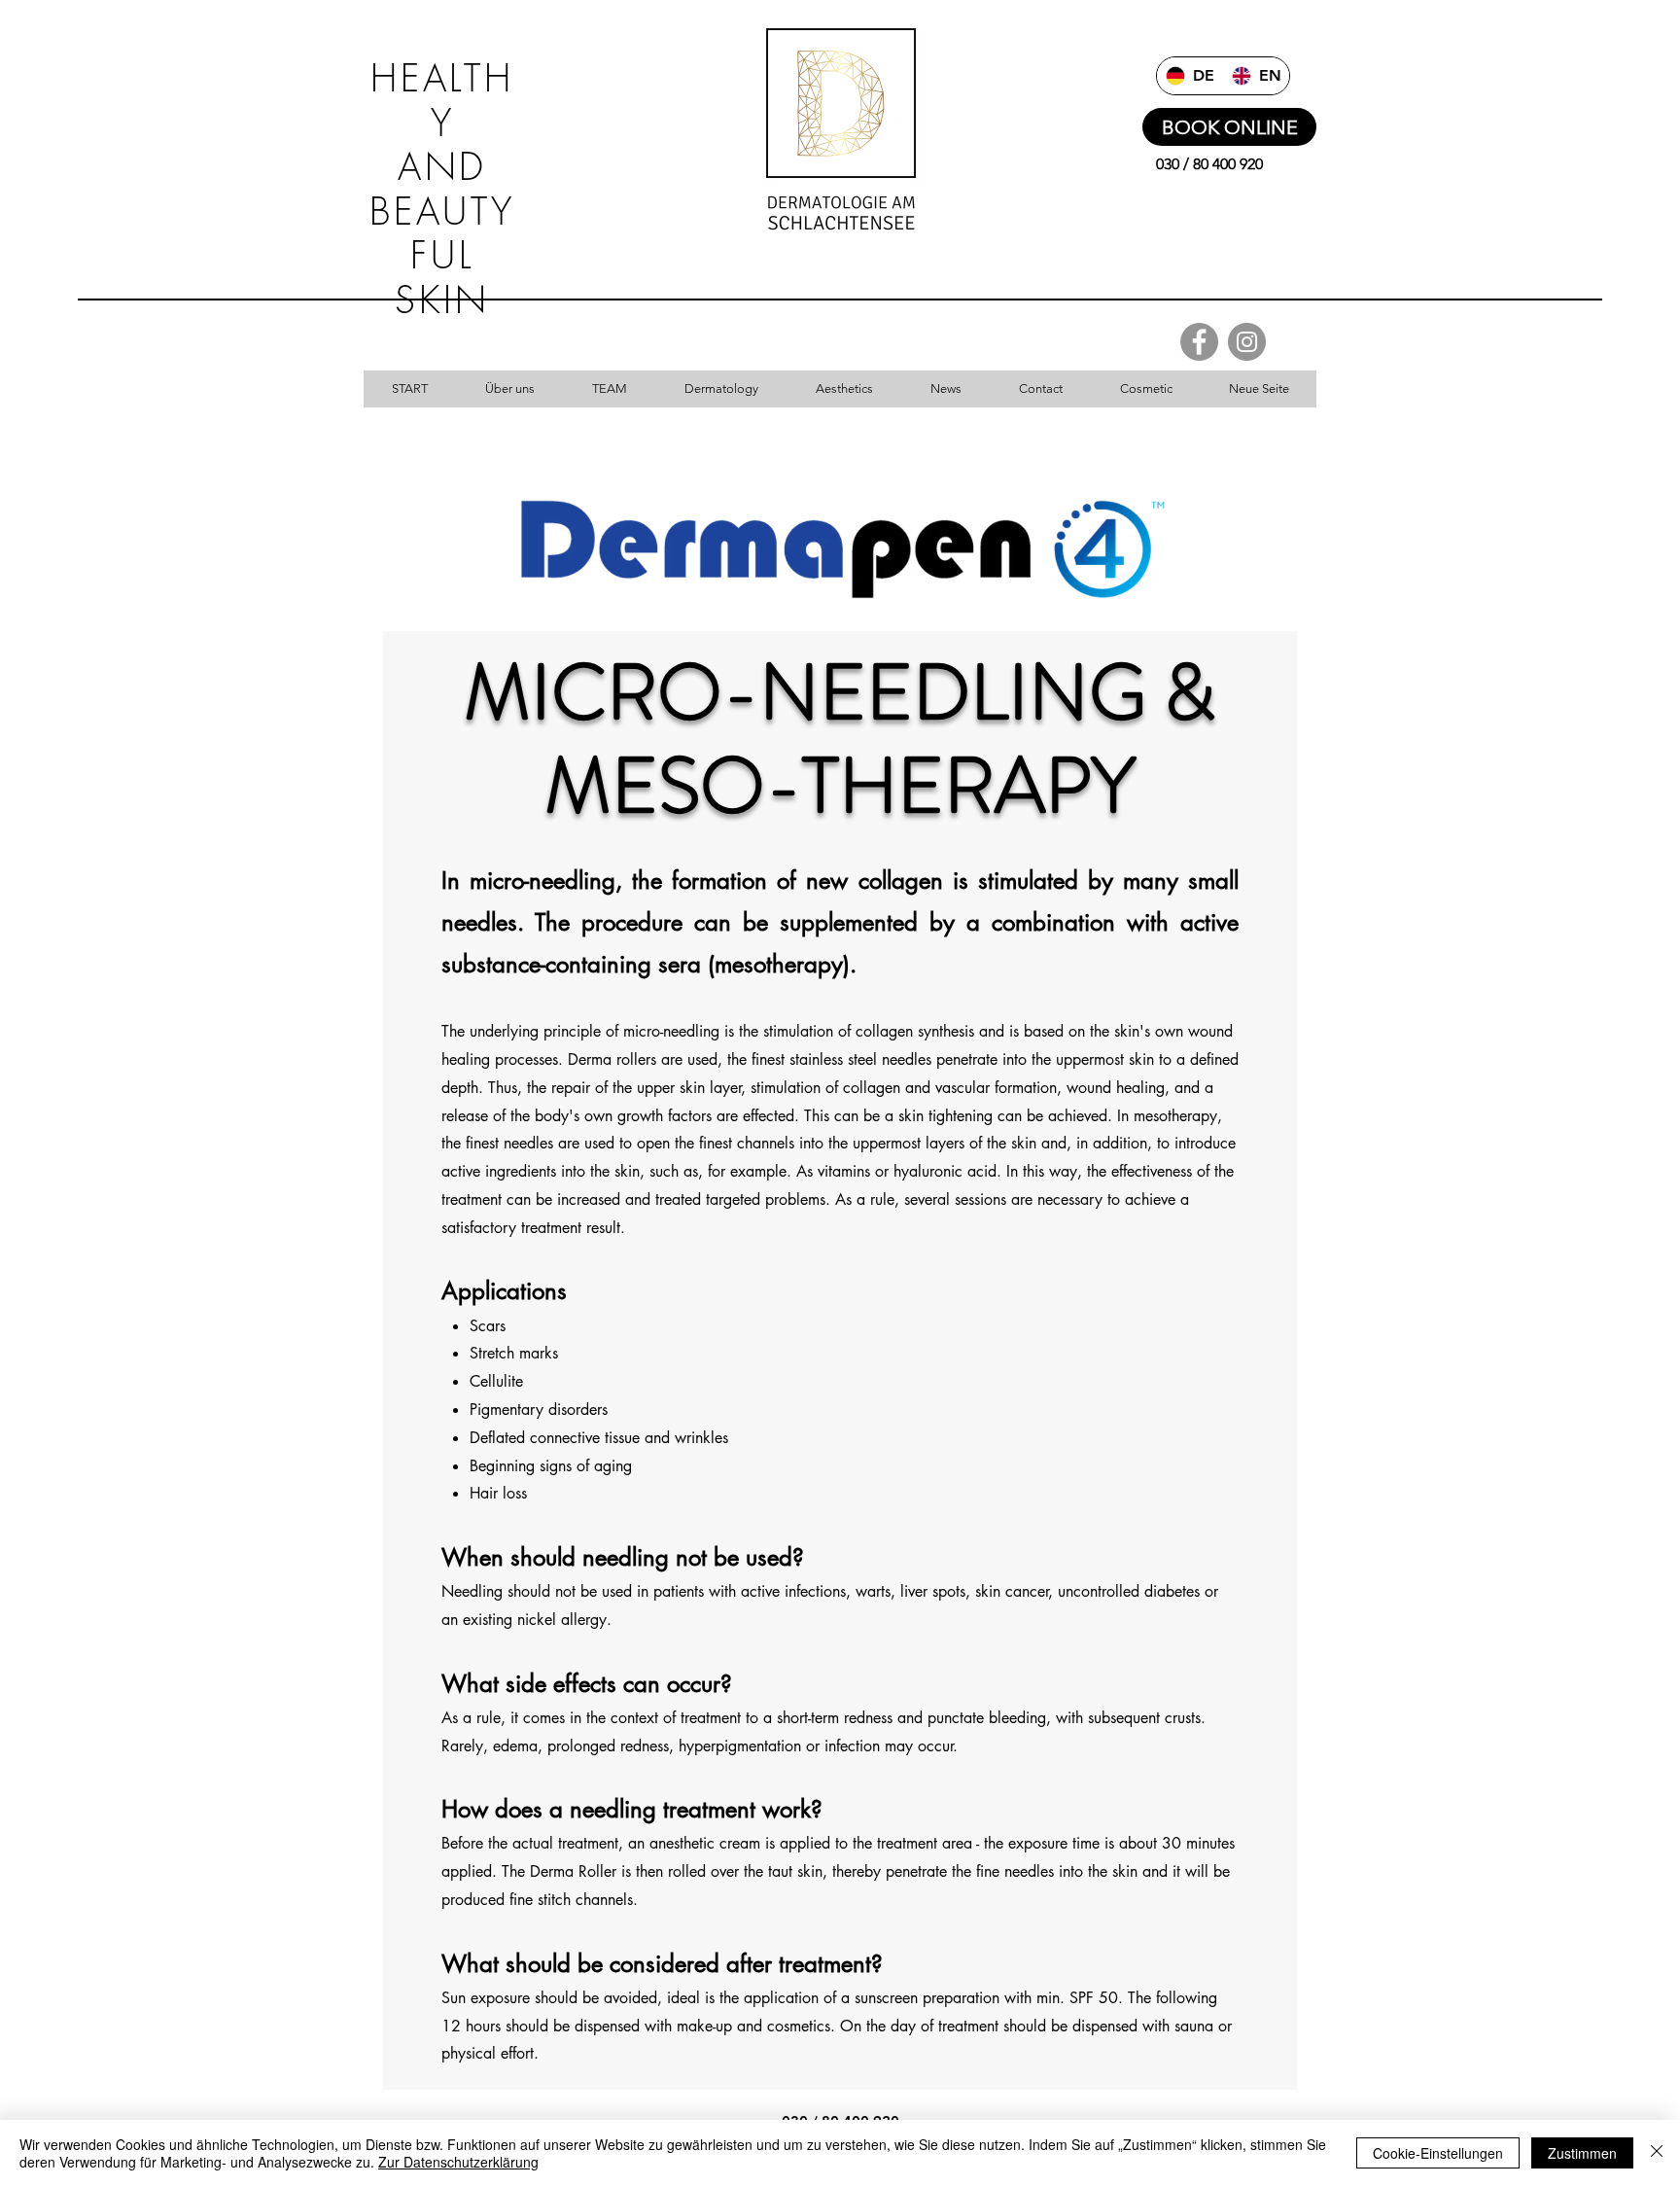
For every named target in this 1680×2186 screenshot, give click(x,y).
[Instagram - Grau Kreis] (1247, 342)
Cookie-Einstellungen (1438, 2153)
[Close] (1657, 2153)
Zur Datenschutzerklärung (458, 2162)
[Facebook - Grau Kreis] (1199, 342)
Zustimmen (1582, 2153)
